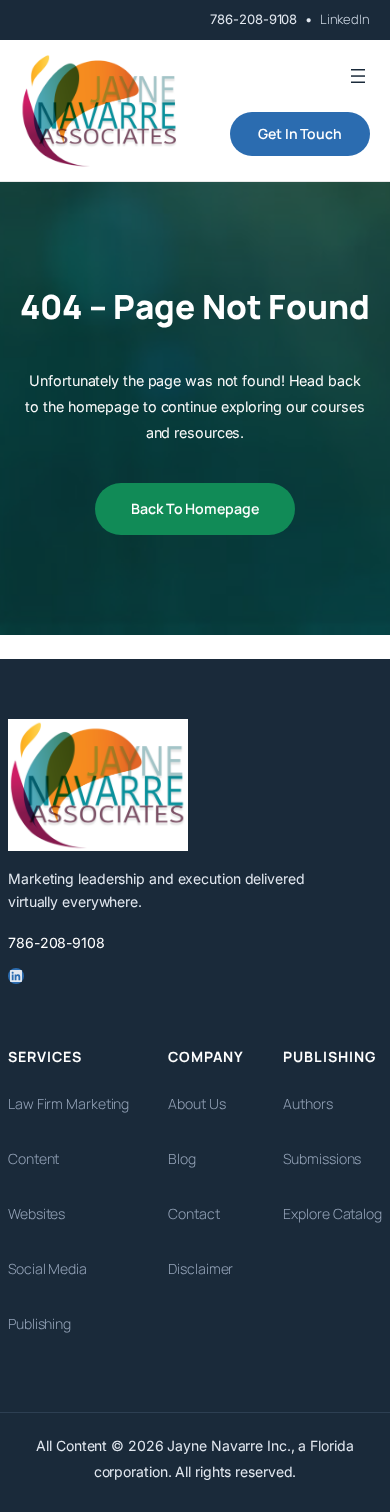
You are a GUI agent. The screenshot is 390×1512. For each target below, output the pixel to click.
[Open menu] (358, 76)
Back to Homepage (194, 508)
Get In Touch (300, 133)
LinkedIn (345, 19)
